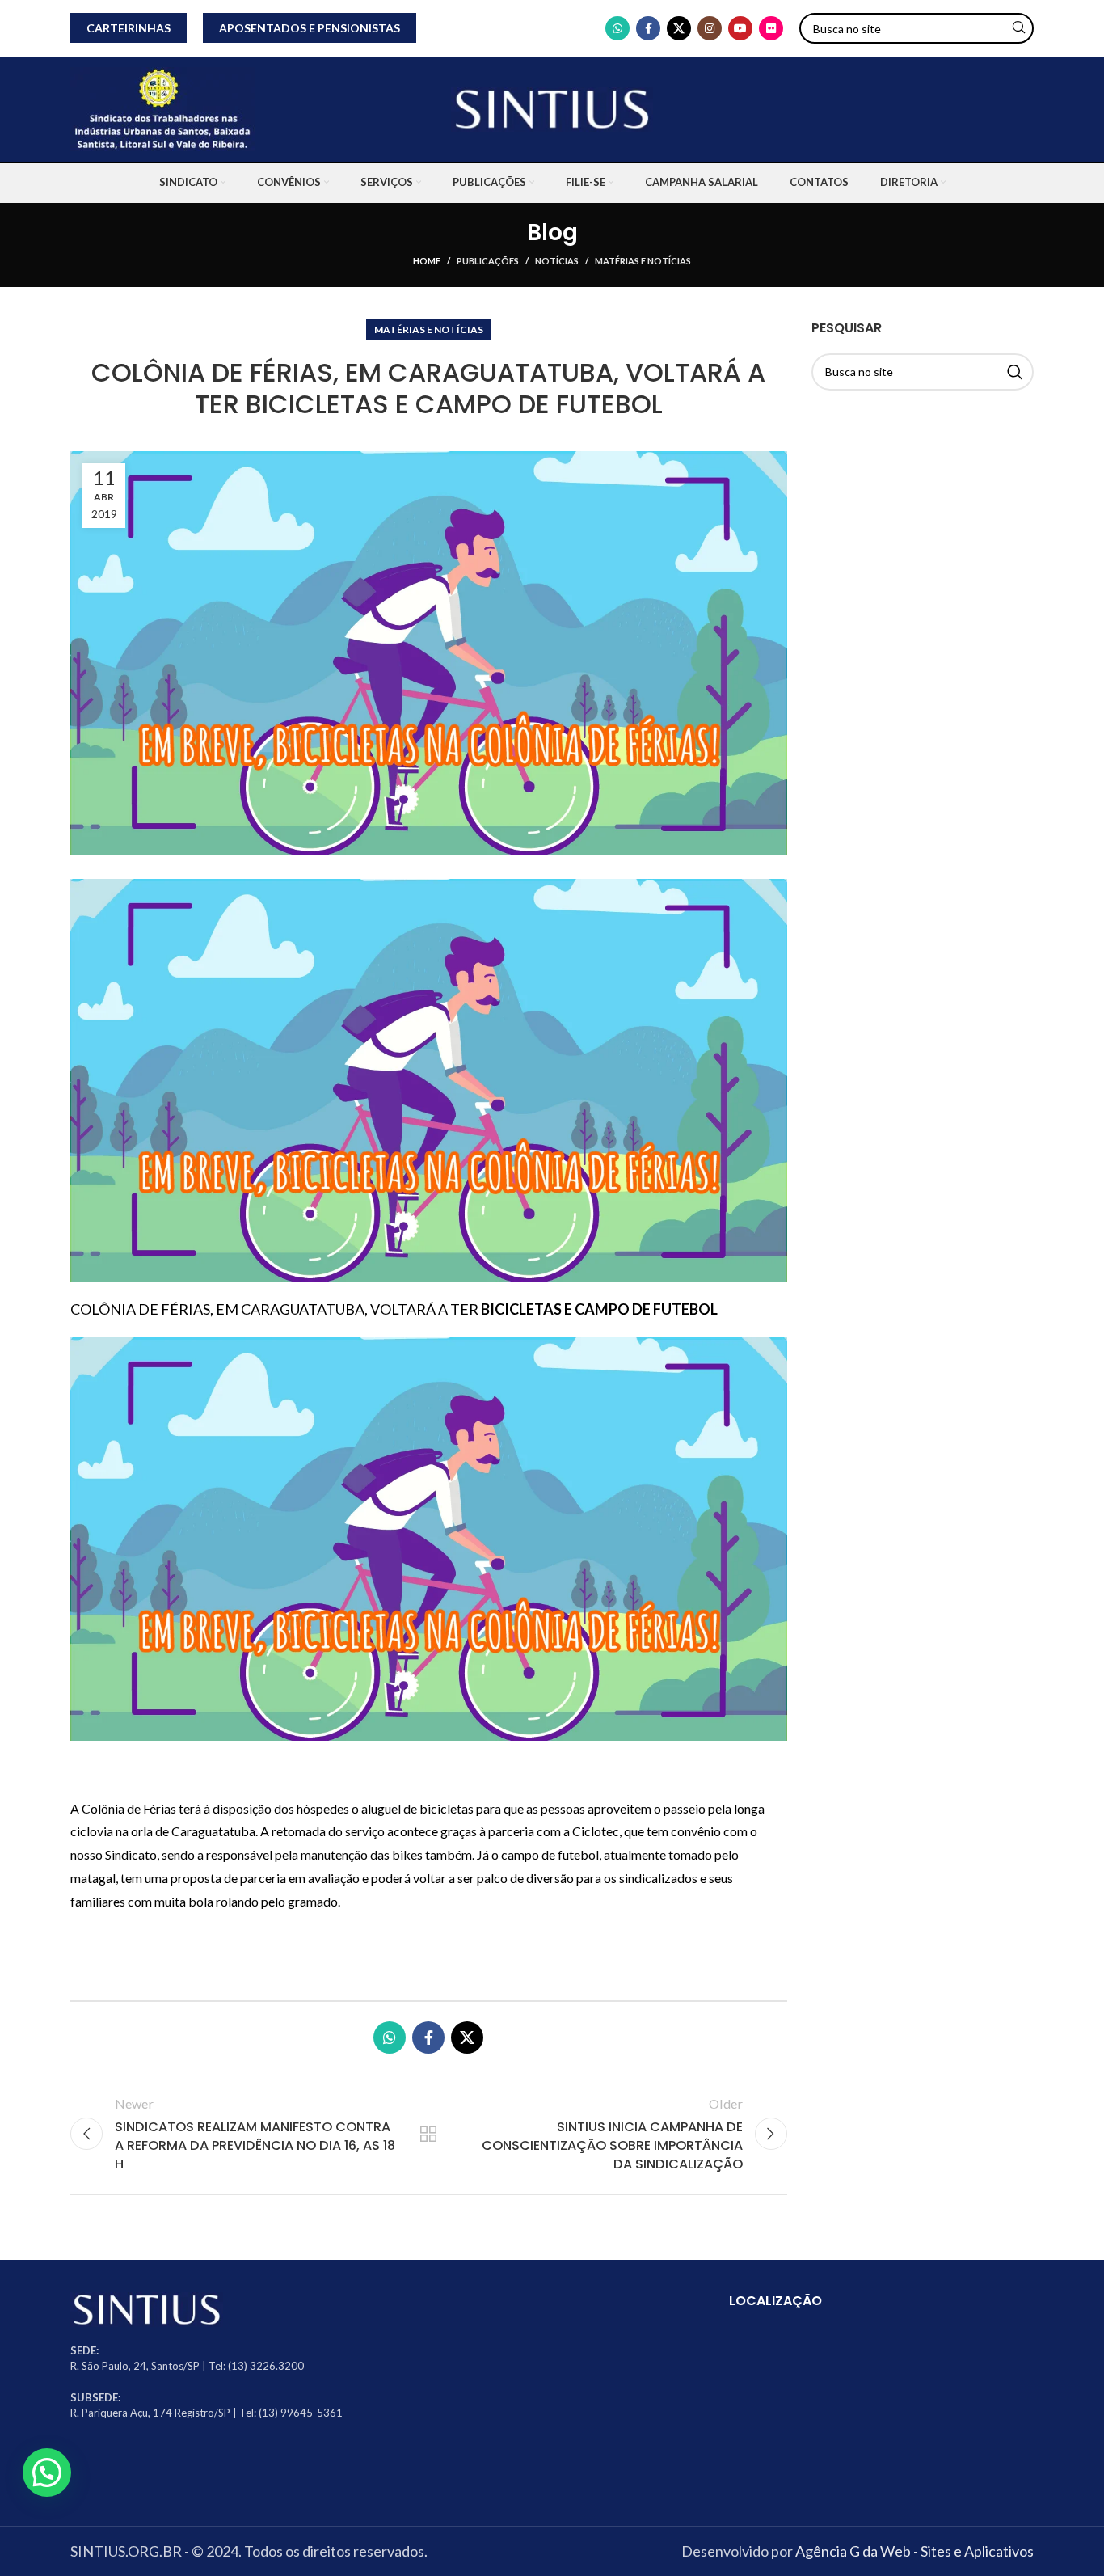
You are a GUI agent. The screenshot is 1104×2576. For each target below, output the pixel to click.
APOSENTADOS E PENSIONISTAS (310, 28)
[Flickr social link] (771, 28)
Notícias (557, 261)
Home (427, 261)
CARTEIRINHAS (129, 28)
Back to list (428, 2134)
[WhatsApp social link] (617, 28)
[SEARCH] (1018, 28)
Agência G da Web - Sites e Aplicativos (914, 2551)
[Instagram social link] (710, 28)
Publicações (488, 261)
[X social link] (679, 28)
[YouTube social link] (740, 28)
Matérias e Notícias (643, 261)
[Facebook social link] (648, 28)
